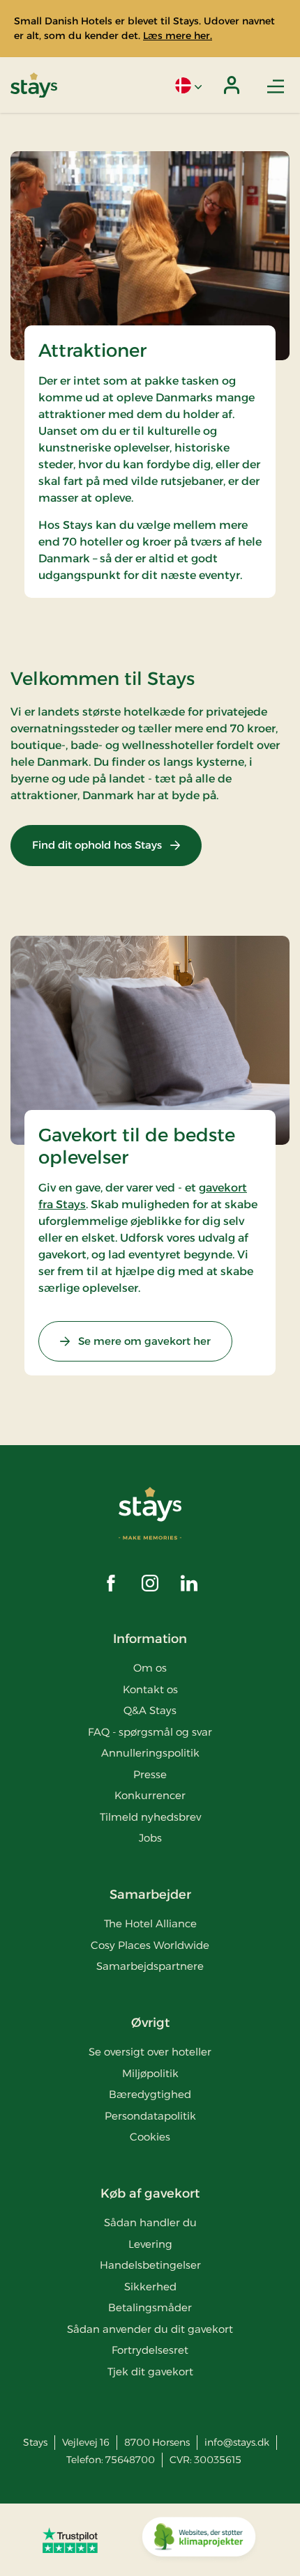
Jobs (150, 1838)
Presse (150, 1774)
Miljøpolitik (150, 2073)
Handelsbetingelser (150, 2265)
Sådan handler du (150, 2222)
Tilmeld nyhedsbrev (150, 1817)
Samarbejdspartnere (150, 1966)
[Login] (232, 85)
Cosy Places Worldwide (150, 1945)
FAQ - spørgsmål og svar (150, 1732)
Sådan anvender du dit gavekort (150, 2329)
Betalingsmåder (150, 2307)
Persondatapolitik (150, 2116)
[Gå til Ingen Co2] (199, 2540)
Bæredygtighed (150, 2094)
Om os (150, 1668)
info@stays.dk (237, 2442)
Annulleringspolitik (150, 1753)
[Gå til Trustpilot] (70, 2540)
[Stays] (34, 85)
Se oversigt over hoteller (150, 2052)
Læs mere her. (178, 36)
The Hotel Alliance (150, 1923)
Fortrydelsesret (150, 2350)
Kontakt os (150, 1689)
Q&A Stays (150, 1710)
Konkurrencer (150, 1795)
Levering (150, 2244)
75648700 (130, 2460)
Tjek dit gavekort (150, 2371)
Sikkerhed (150, 2286)
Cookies (150, 2137)
